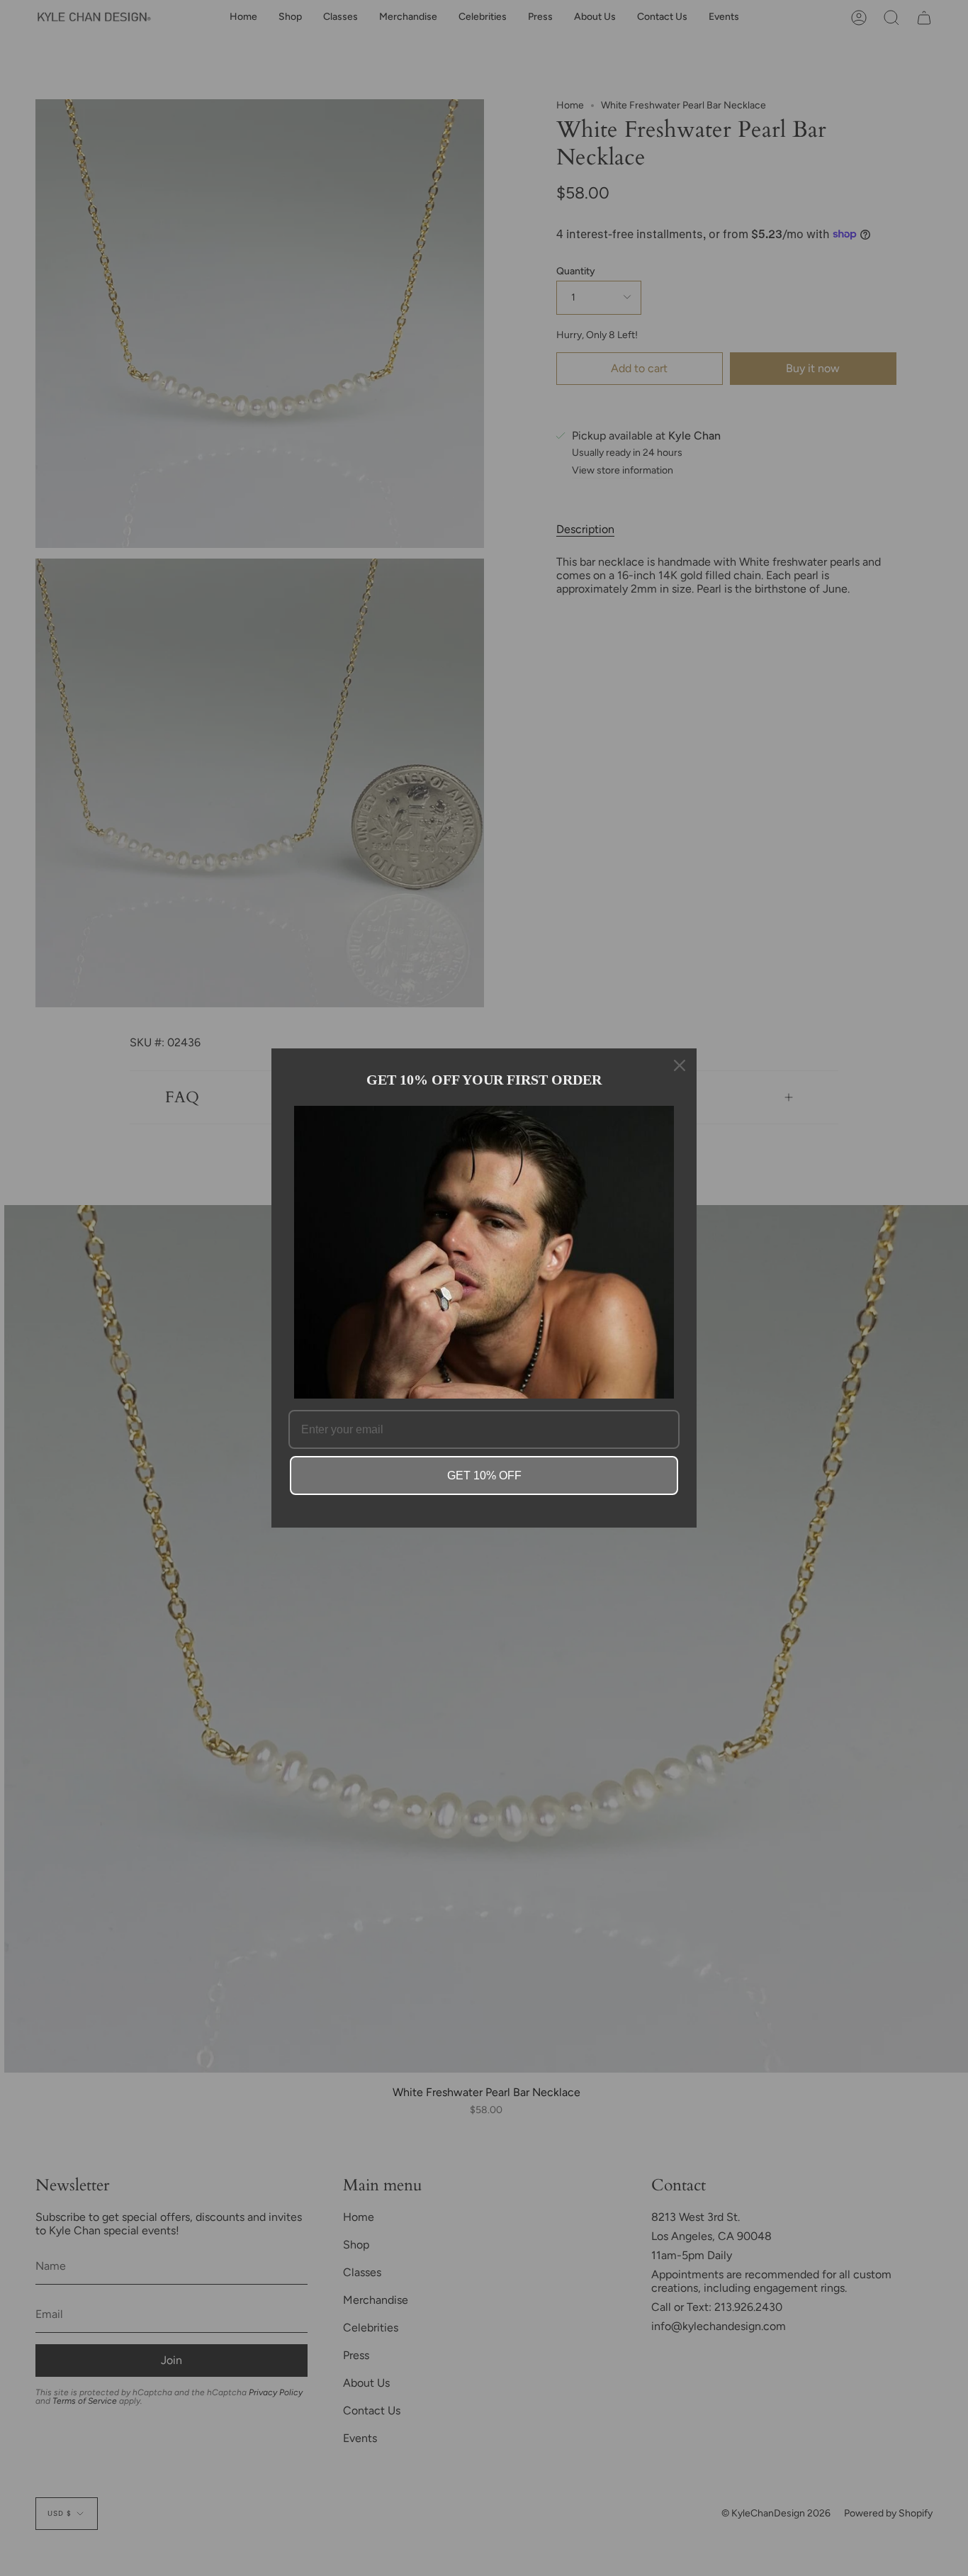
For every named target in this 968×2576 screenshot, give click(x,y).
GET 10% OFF (484, 1475)
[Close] (680, 1065)
